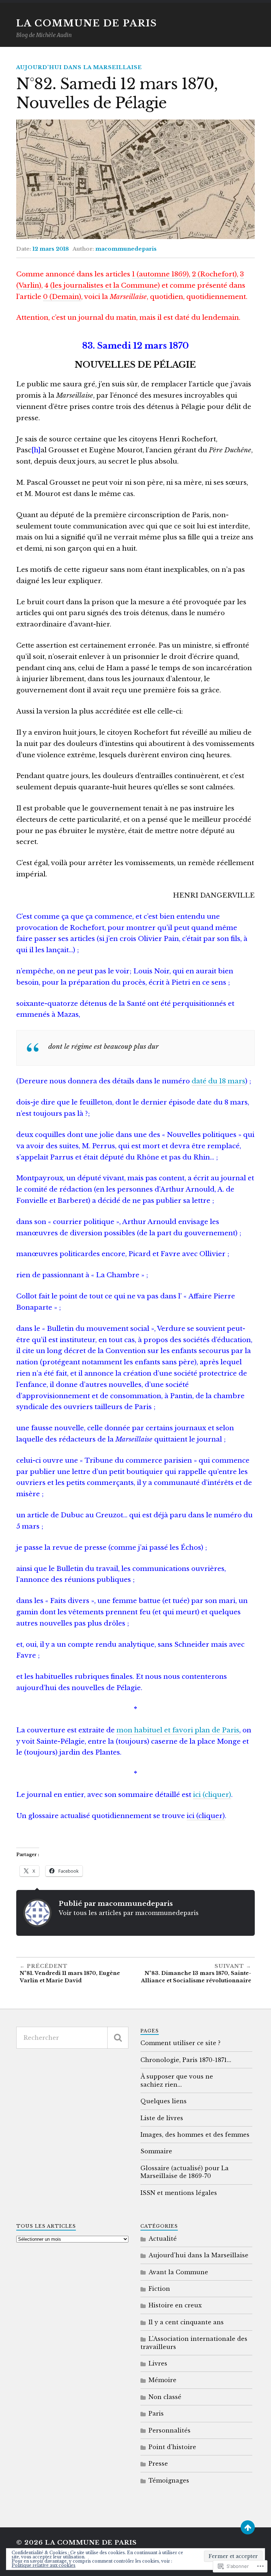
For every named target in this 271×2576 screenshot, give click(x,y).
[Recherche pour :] (72, 2038)
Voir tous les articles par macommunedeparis (129, 1913)
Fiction (159, 2289)
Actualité (163, 2239)
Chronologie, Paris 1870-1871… (186, 2060)
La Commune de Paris (87, 23)
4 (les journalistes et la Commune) (102, 285)
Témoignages (169, 2480)
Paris (156, 2413)
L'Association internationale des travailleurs (194, 2343)
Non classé (165, 2397)
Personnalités (170, 2430)
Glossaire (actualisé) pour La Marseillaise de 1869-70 (185, 2172)
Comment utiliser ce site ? (180, 2043)
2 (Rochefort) (214, 274)
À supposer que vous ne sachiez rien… (177, 2080)
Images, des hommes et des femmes (195, 2135)
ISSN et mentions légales (179, 2193)
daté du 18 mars (218, 1081)
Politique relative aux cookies (44, 2565)
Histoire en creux (175, 2305)
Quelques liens (164, 2101)
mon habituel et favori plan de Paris (178, 1730)
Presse (158, 2464)
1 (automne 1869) (160, 274)
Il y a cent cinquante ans (186, 2322)
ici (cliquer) (212, 1795)
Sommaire (156, 2151)
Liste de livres (162, 2118)
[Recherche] (118, 2038)
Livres (158, 2363)
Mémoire (162, 2380)
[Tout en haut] (248, 2527)
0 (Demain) (62, 297)
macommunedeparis (126, 249)
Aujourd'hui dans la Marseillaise (79, 67)
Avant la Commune (178, 2272)
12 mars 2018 (51, 249)
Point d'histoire (172, 2447)
